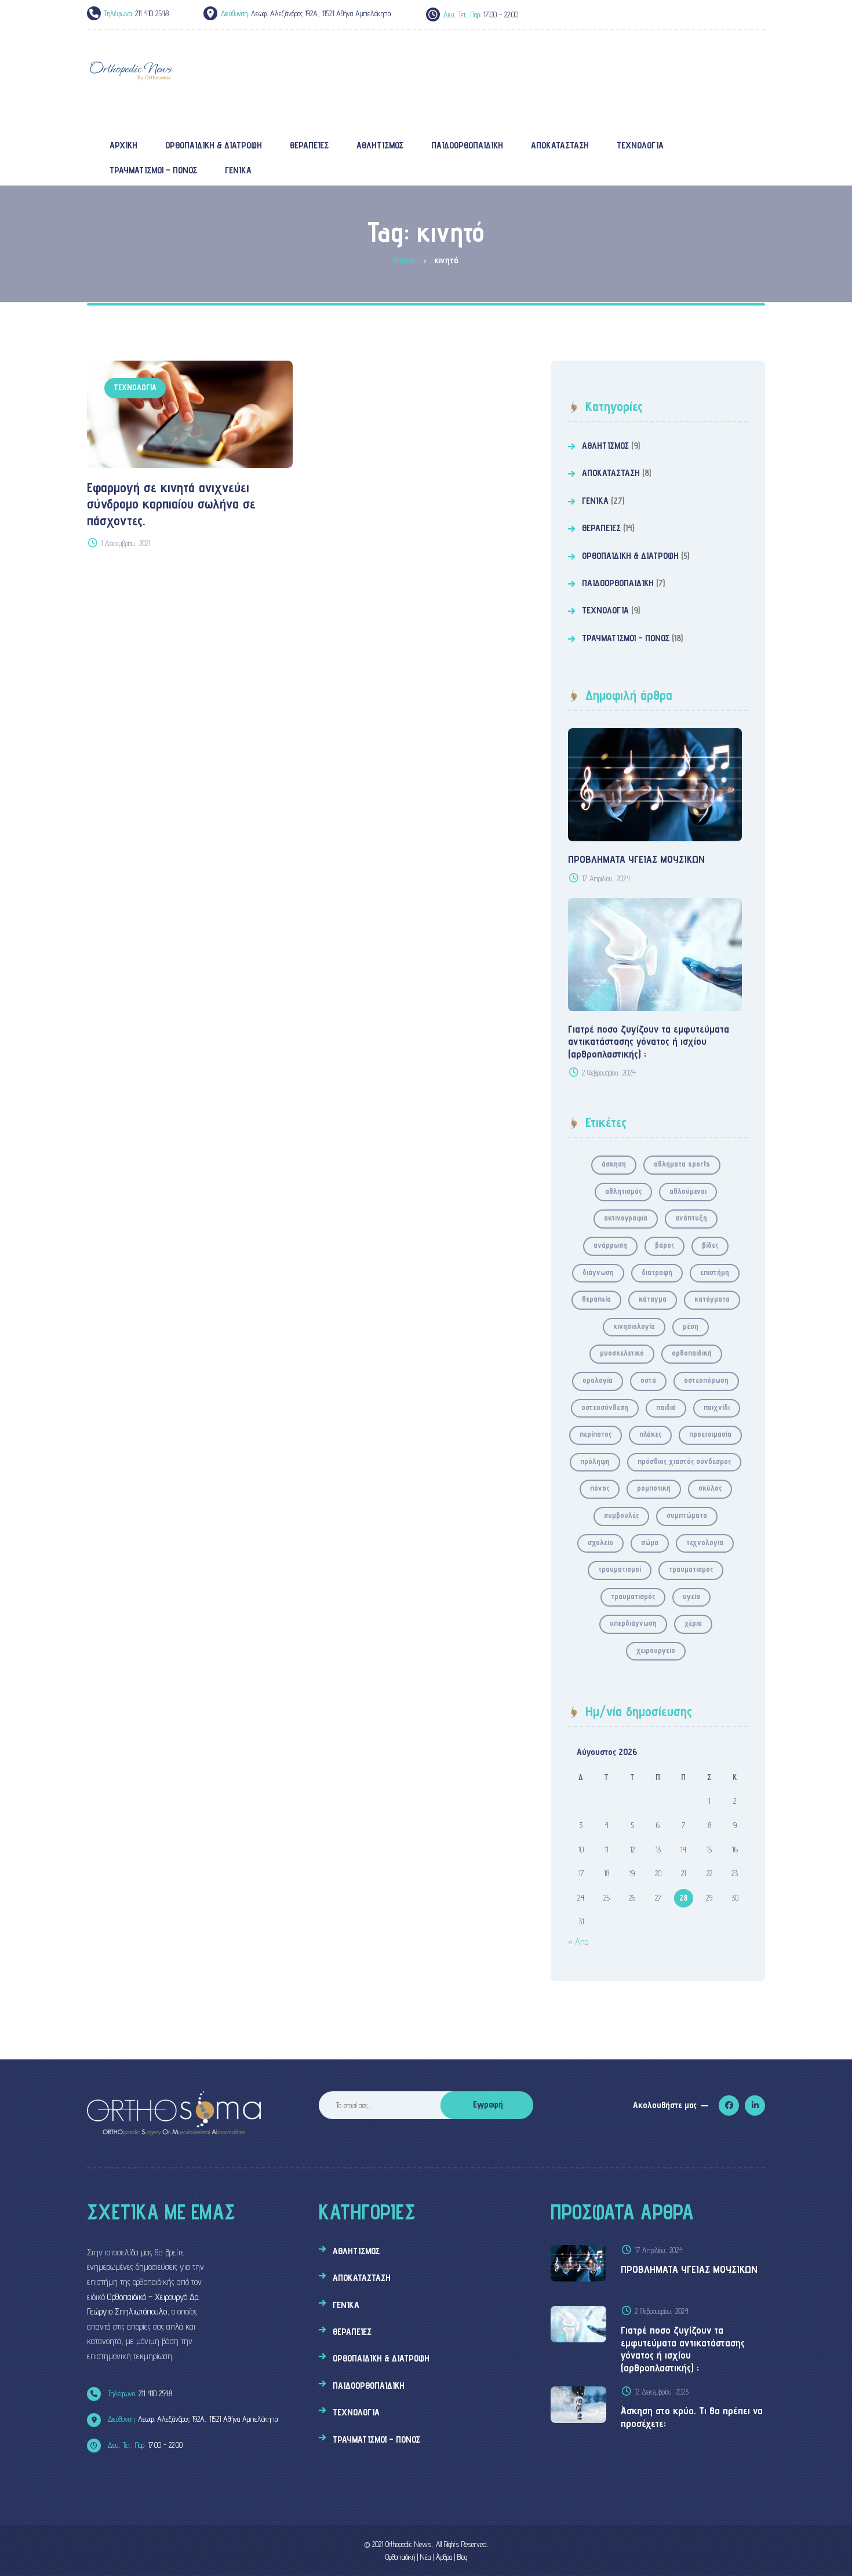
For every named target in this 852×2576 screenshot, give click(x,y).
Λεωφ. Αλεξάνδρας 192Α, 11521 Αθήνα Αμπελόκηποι (192, 2419)
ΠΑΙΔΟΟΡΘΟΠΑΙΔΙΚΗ (618, 583)
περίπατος (596, 1434)
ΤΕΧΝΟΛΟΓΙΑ (135, 387)
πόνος (600, 1488)
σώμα (650, 1542)
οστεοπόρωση (706, 1380)
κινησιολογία (634, 1326)
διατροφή (657, 1272)
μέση (691, 1326)
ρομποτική (654, 1488)
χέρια (693, 1623)
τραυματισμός (633, 1596)
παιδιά (666, 1407)
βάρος (665, 1245)
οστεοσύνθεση (605, 1407)
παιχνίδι (717, 1407)
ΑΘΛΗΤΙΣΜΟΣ (605, 446)
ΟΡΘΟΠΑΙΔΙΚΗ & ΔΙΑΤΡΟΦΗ (630, 556)
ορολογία (598, 1380)
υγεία (691, 1596)
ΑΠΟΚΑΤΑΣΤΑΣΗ (611, 473)
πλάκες (650, 1434)
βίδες (710, 1245)
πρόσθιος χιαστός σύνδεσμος (684, 1461)
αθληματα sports (682, 1164)
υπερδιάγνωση (633, 1623)
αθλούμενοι (688, 1191)
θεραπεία (596, 1299)
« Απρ (578, 1941)
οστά (648, 1380)
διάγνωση (598, 1272)
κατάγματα (712, 1299)
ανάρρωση (610, 1245)
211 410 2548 (139, 2393)
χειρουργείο (656, 1650)
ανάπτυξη (691, 1218)
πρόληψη (595, 1461)
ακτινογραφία (626, 1218)
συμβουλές (621, 1515)
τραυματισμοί (620, 1569)
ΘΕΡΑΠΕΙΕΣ (601, 528)
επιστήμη (715, 1272)
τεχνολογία (705, 1542)
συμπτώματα (687, 1515)
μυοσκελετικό (622, 1353)
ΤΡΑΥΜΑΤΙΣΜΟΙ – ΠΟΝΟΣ (626, 638)
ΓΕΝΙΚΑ (595, 501)
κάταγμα (653, 1299)
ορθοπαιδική (692, 1353)
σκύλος (710, 1488)
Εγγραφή (488, 2104)
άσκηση (614, 1164)
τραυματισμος (691, 1569)
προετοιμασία (710, 1434)
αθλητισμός (623, 1191)
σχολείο (600, 1542)
